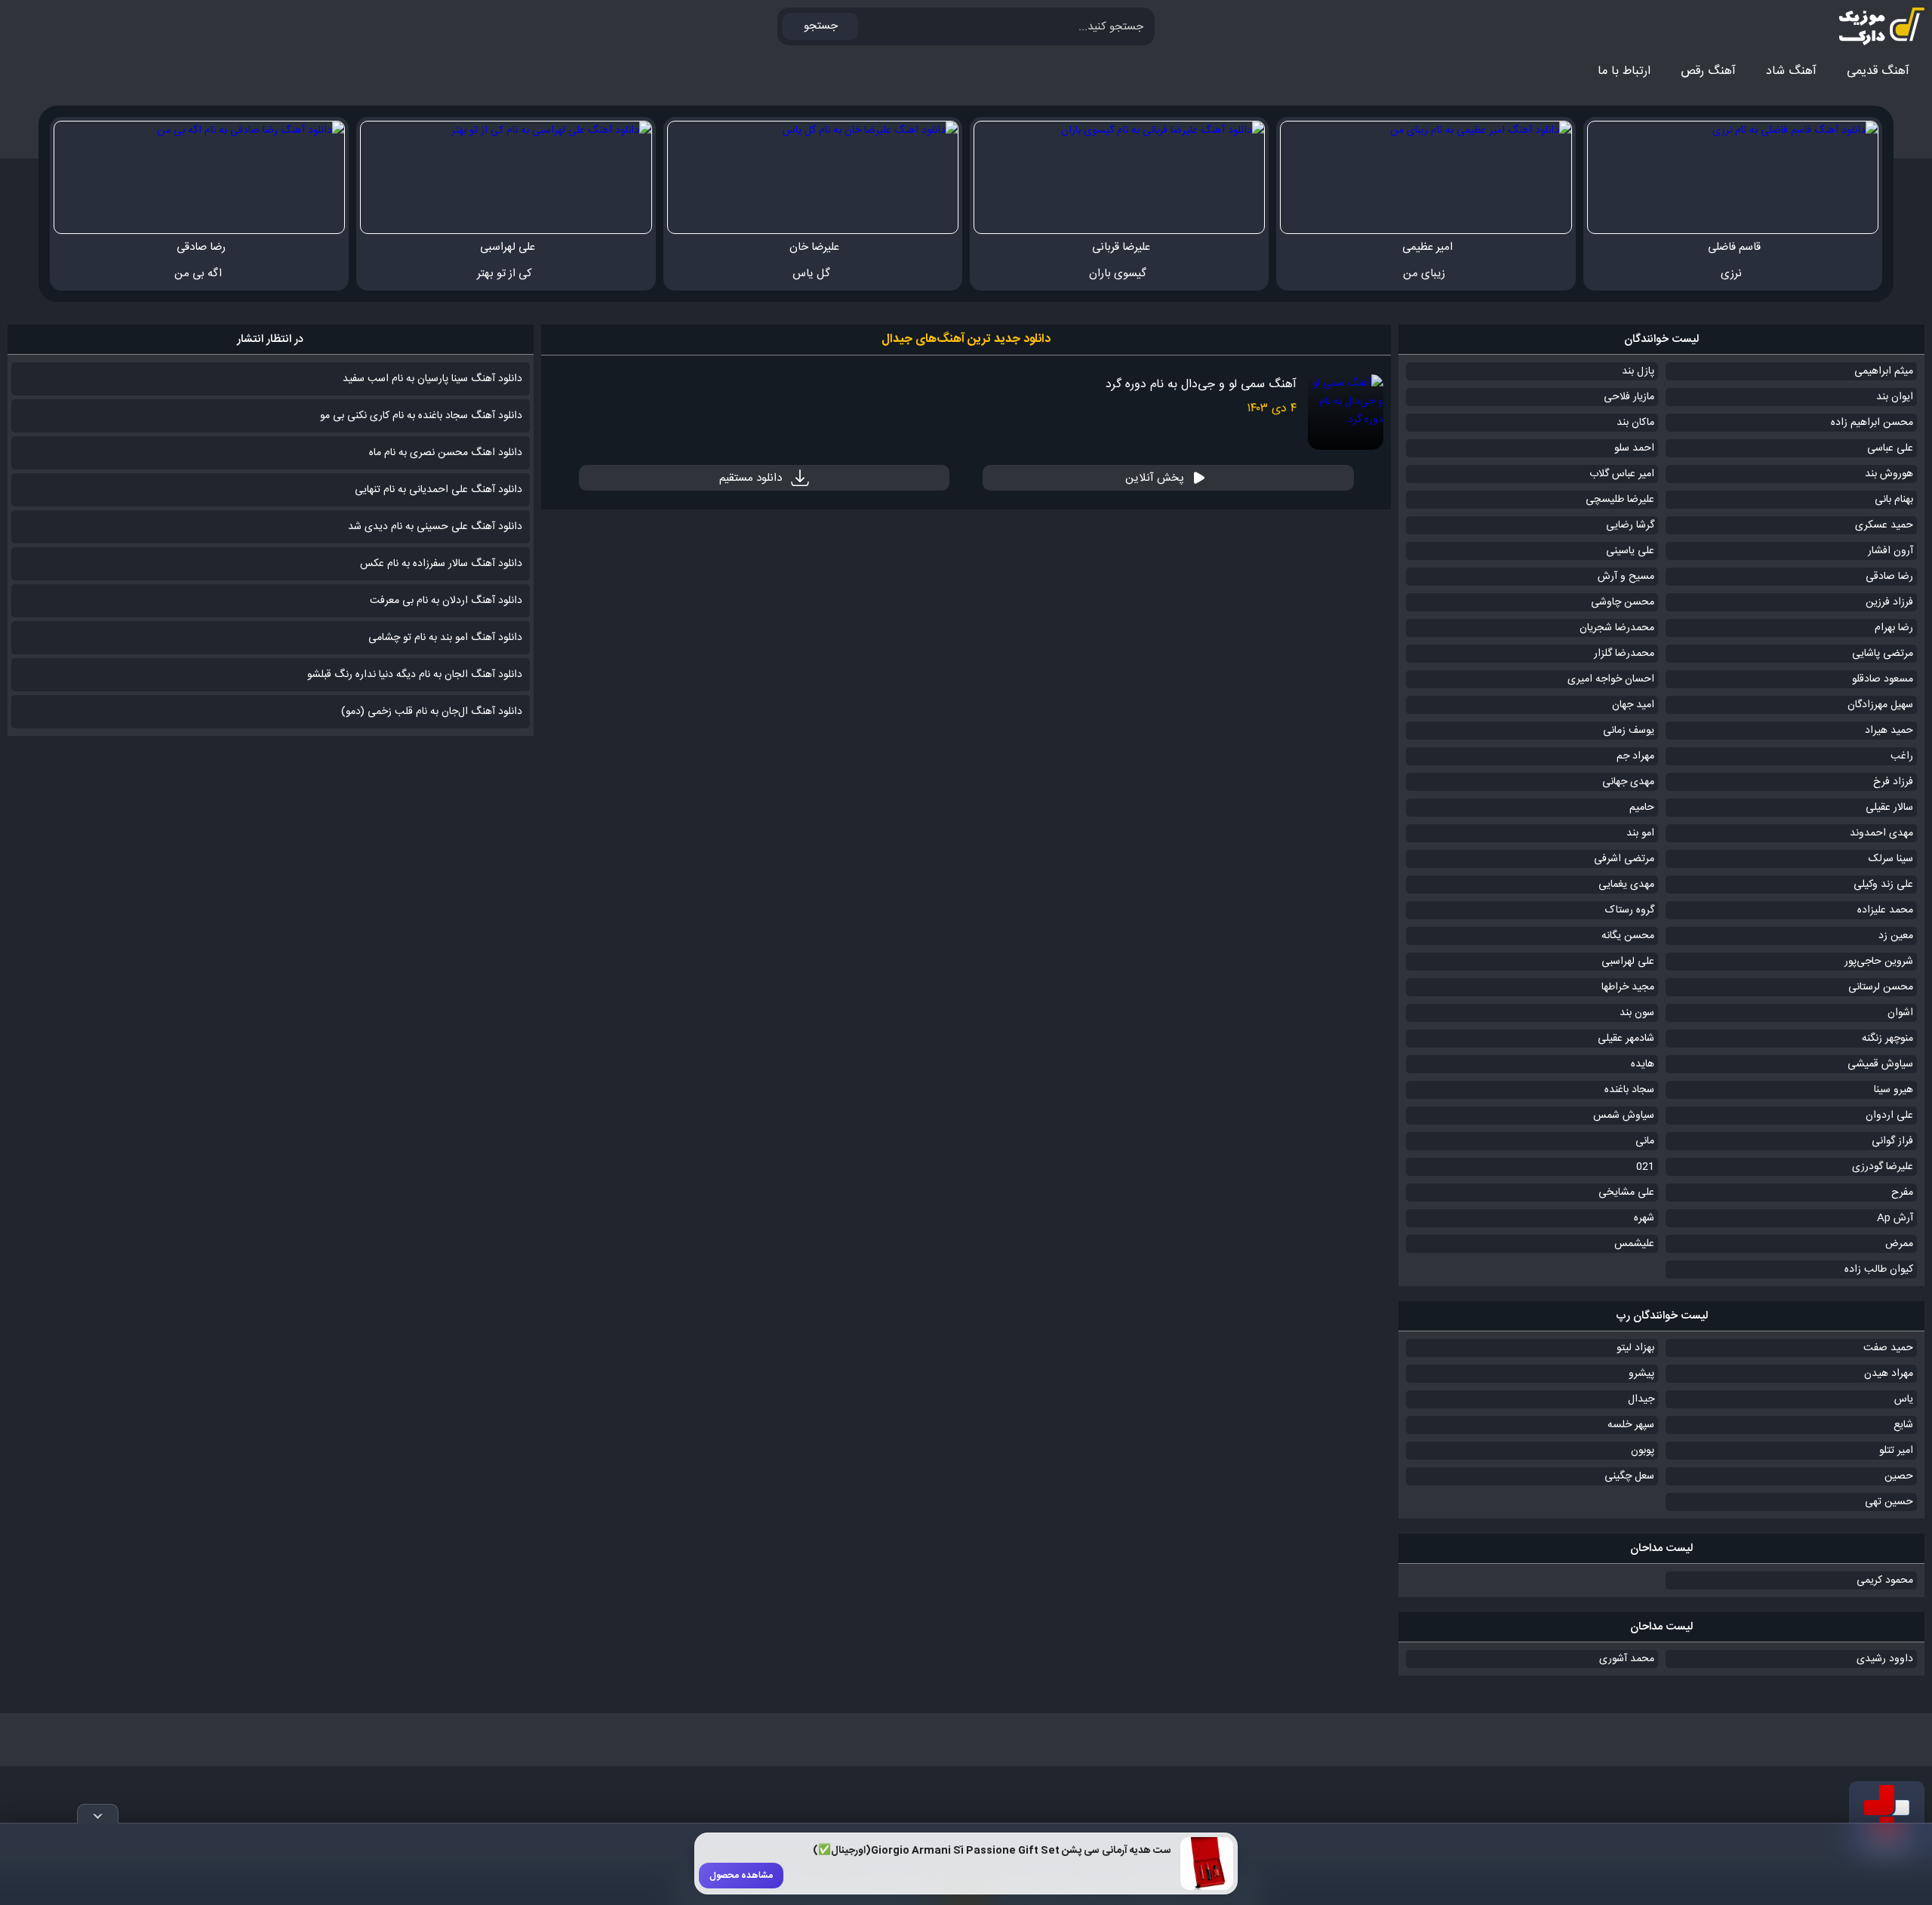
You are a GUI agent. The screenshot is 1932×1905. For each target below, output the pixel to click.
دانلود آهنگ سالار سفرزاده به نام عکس (441, 564)
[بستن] (98, 1814)
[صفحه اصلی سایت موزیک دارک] (1868, 26)
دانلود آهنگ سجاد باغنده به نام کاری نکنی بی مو (421, 416)
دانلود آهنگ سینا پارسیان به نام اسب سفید (432, 379)
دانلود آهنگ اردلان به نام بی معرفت (446, 601)
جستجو (821, 26)
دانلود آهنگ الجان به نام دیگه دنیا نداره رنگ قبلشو (415, 675)
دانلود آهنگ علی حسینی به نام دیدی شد (435, 527)
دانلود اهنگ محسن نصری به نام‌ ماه (446, 453)
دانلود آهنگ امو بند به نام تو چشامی (445, 638)
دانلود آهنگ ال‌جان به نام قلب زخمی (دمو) (432, 712)
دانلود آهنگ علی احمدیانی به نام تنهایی (438, 490)
